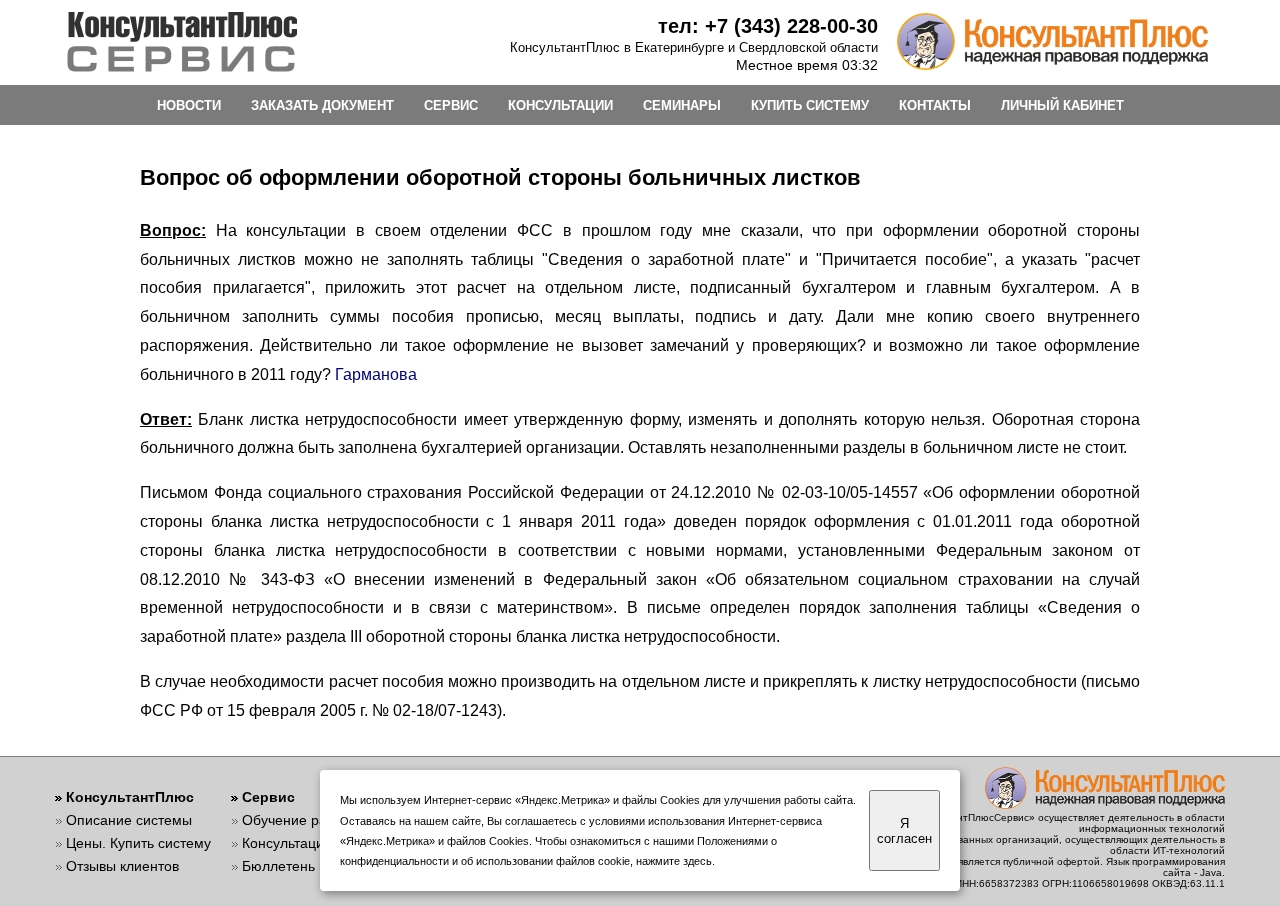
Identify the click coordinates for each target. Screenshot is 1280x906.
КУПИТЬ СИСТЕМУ (810, 105)
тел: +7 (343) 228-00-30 (768, 26)
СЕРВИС (451, 105)
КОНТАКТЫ (935, 105)
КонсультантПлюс (130, 797)
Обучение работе (299, 820)
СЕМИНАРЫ (682, 105)
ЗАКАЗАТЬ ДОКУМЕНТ (322, 105)
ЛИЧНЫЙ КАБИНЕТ (1062, 105)
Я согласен (904, 831)
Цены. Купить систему (138, 843)
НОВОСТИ (189, 105)
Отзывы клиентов (122, 866)
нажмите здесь (674, 861)
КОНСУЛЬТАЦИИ (560, 105)
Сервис (268, 797)
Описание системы (129, 820)
